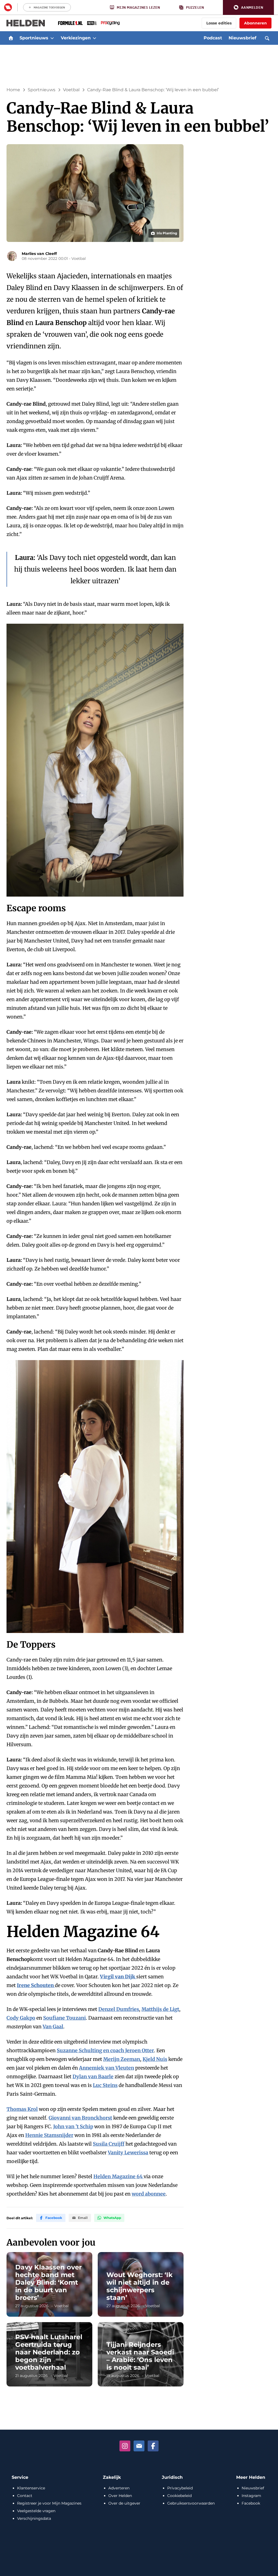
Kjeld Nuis (155, 2059)
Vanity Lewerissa (128, 2153)
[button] (248, 7)
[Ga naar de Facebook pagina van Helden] (153, 2446)
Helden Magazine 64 (119, 2176)
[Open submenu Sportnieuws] (52, 38)
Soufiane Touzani (64, 2018)
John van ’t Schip (73, 2126)
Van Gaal (53, 2027)
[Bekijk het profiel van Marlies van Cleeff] (12, 256)
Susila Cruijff (109, 2144)
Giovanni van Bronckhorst (80, 2118)
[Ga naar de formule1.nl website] (70, 23)
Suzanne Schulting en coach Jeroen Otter (105, 2050)
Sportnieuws (42, 90)
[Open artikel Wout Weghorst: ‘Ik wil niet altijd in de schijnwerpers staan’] (141, 2284)
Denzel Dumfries (119, 2009)
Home (13, 90)
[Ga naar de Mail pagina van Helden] (139, 2446)
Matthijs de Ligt (160, 2009)
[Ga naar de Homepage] (26, 23)
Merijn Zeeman (122, 2059)
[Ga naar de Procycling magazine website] (110, 23)
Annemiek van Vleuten (107, 2068)
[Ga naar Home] (11, 38)
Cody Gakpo (21, 2018)
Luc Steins (105, 2085)
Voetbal (71, 90)
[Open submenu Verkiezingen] (94, 38)
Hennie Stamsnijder (49, 2135)
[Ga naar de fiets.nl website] (92, 23)
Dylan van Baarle (93, 2077)
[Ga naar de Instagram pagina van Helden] (125, 2446)
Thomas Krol (22, 2109)
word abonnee (149, 2194)
